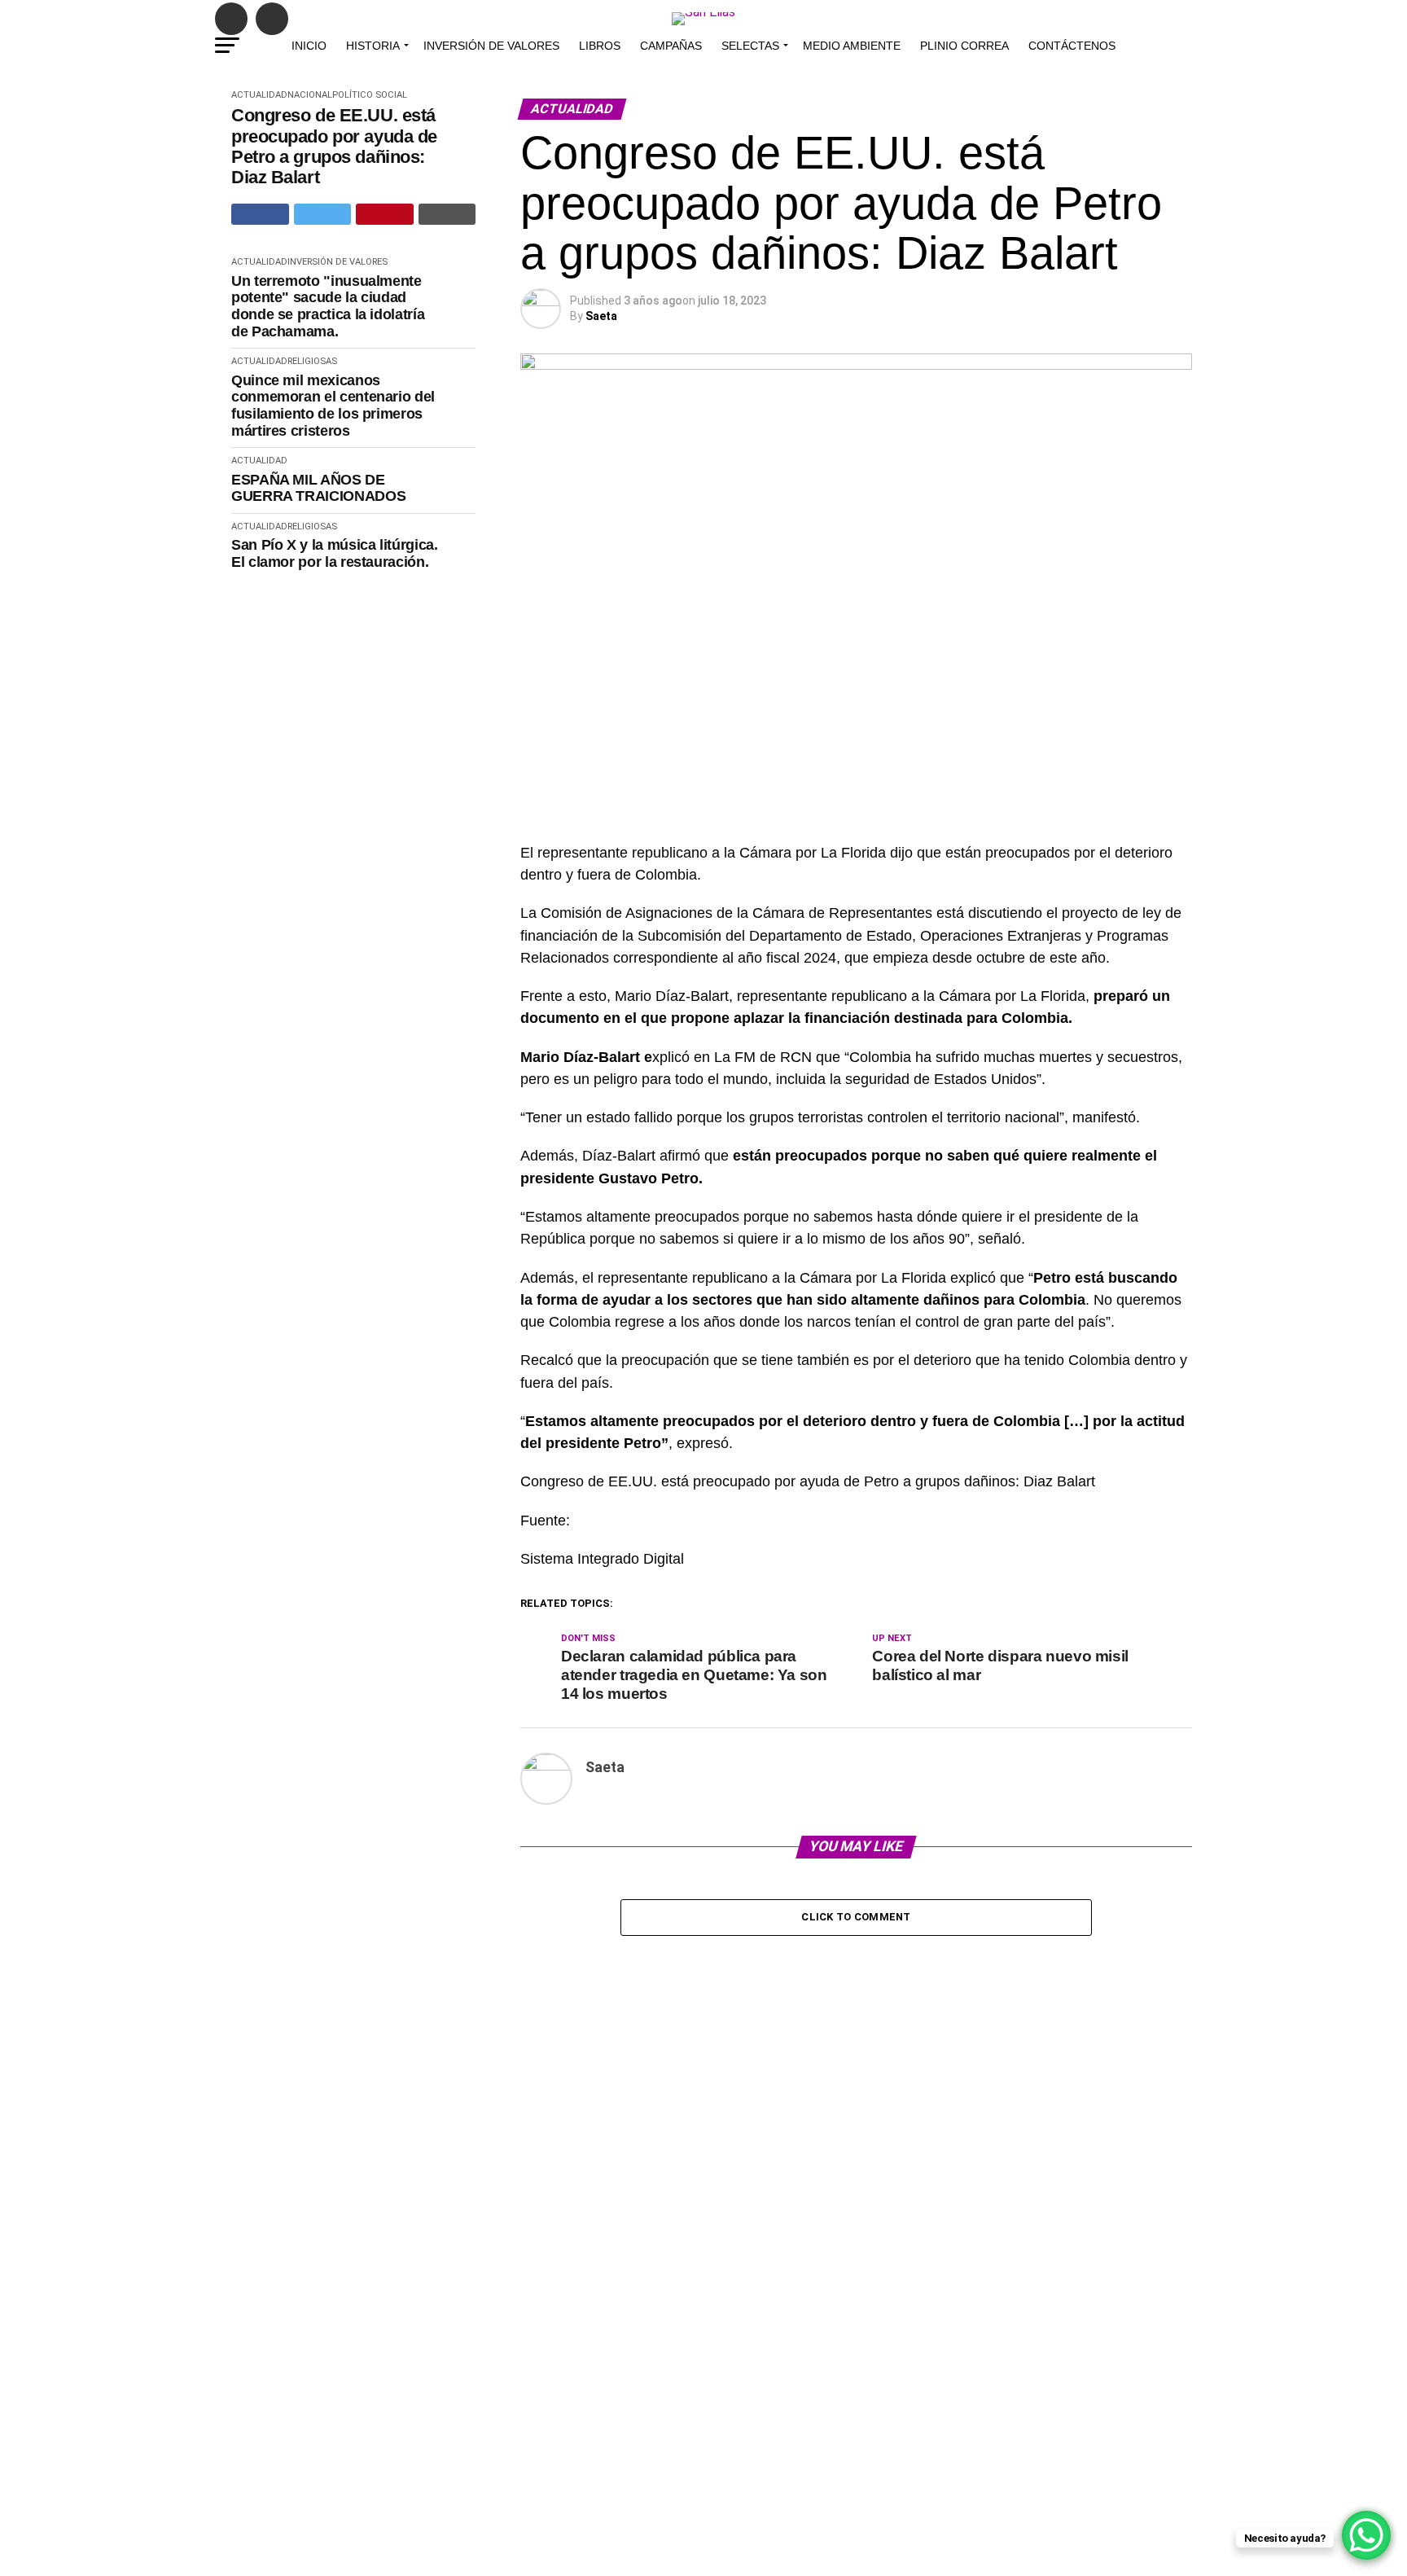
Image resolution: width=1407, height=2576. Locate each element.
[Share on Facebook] (260, 214)
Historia (373, 46)
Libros (600, 46)
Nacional (310, 95)
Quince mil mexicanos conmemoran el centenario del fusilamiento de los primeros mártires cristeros (333, 406)
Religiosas (312, 361)
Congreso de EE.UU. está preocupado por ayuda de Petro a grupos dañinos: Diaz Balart (334, 146)
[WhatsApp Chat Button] (1366, 2535)
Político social (370, 95)
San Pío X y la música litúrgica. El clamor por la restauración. (334, 553)
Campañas (671, 46)
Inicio (309, 46)
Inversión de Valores (491, 46)
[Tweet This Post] (323, 214)
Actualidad (259, 95)
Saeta (601, 316)
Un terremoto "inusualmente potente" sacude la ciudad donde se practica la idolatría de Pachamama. (328, 306)
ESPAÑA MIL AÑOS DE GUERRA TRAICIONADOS (318, 488)
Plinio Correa (964, 46)
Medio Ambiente (852, 46)
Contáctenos (1072, 46)
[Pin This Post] (385, 214)
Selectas (750, 46)
